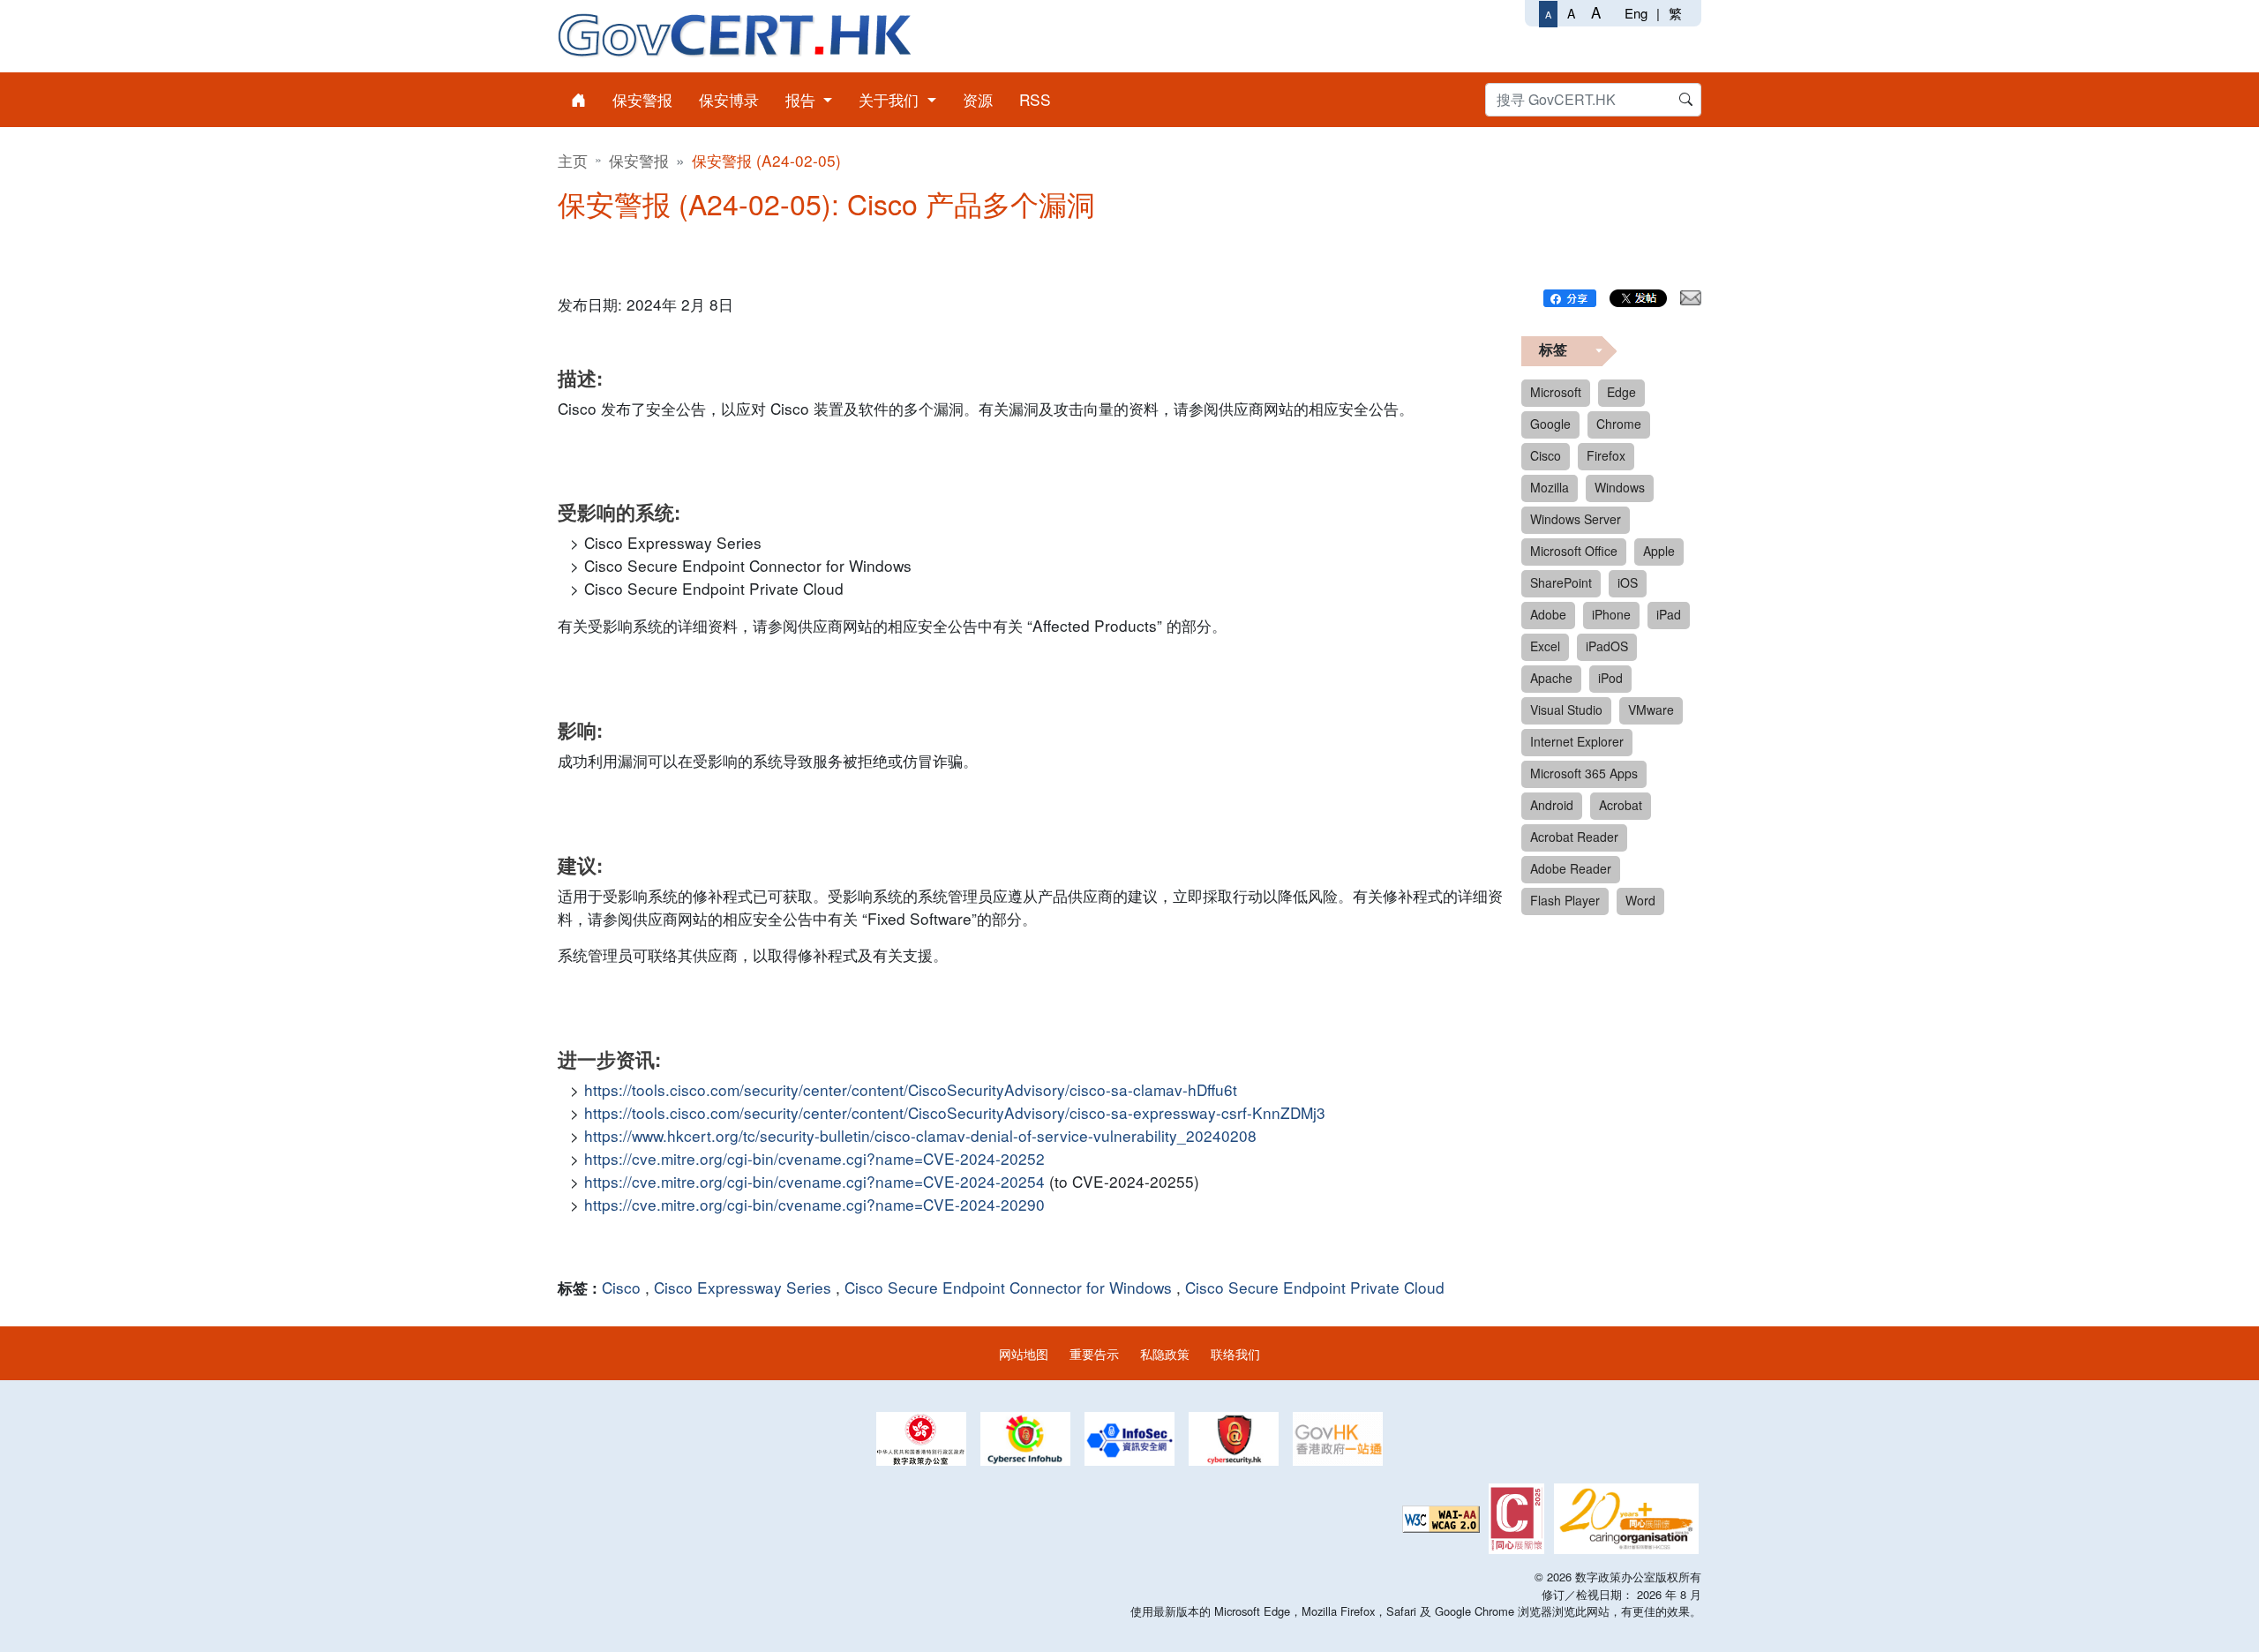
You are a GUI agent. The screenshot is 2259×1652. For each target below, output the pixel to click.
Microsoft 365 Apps (1584, 773)
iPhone (1611, 614)
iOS (1628, 582)
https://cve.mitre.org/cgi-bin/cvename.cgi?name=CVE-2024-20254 (814, 1181)
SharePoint (1561, 582)
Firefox (1606, 455)
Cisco (621, 1287)
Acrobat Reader (1574, 837)
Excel (1545, 646)
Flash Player (1565, 900)
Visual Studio (1566, 710)
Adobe (1548, 614)
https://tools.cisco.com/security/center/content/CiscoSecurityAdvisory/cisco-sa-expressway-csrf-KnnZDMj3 (955, 1112)
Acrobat (1621, 805)
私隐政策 (1165, 1353)
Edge (1621, 392)
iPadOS (1607, 646)
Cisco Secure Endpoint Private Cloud (1315, 1287)
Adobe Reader (1571, 868)
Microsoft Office (1574, 551)
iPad (1669, 614)
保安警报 (639, 160)
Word (1640, 900)
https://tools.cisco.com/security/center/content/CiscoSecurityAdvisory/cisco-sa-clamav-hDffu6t (911, 1089)
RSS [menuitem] (1035, 99)
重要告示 (1094, 1353)
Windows (1620, 487)
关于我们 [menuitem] (891, 99)
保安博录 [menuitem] (729, 99)
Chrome (1619, 424)
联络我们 (1235, 1353)
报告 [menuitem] (803, 99)
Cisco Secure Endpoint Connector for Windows (1008, 1287)
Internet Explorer (1577, 741)
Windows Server (1576, 519)
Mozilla (1550, 487)
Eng (1636, 13)
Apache (1551, 678)
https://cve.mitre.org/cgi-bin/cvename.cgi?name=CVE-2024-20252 (814, 1158)
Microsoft (1556, 392)
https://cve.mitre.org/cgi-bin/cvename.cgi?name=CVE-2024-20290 (814, 1204)
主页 (573, 160)
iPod (1610, 678)
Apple (1659, 551)
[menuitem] (578, 100)
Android (1552, 805)
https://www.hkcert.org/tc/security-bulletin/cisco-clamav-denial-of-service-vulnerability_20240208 (920, 1135)
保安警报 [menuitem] (642, 99)
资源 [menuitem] (978, 99)
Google (1550, 424)
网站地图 (1024, 1353)
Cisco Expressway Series (743, 1287)
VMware (1651, 710)
